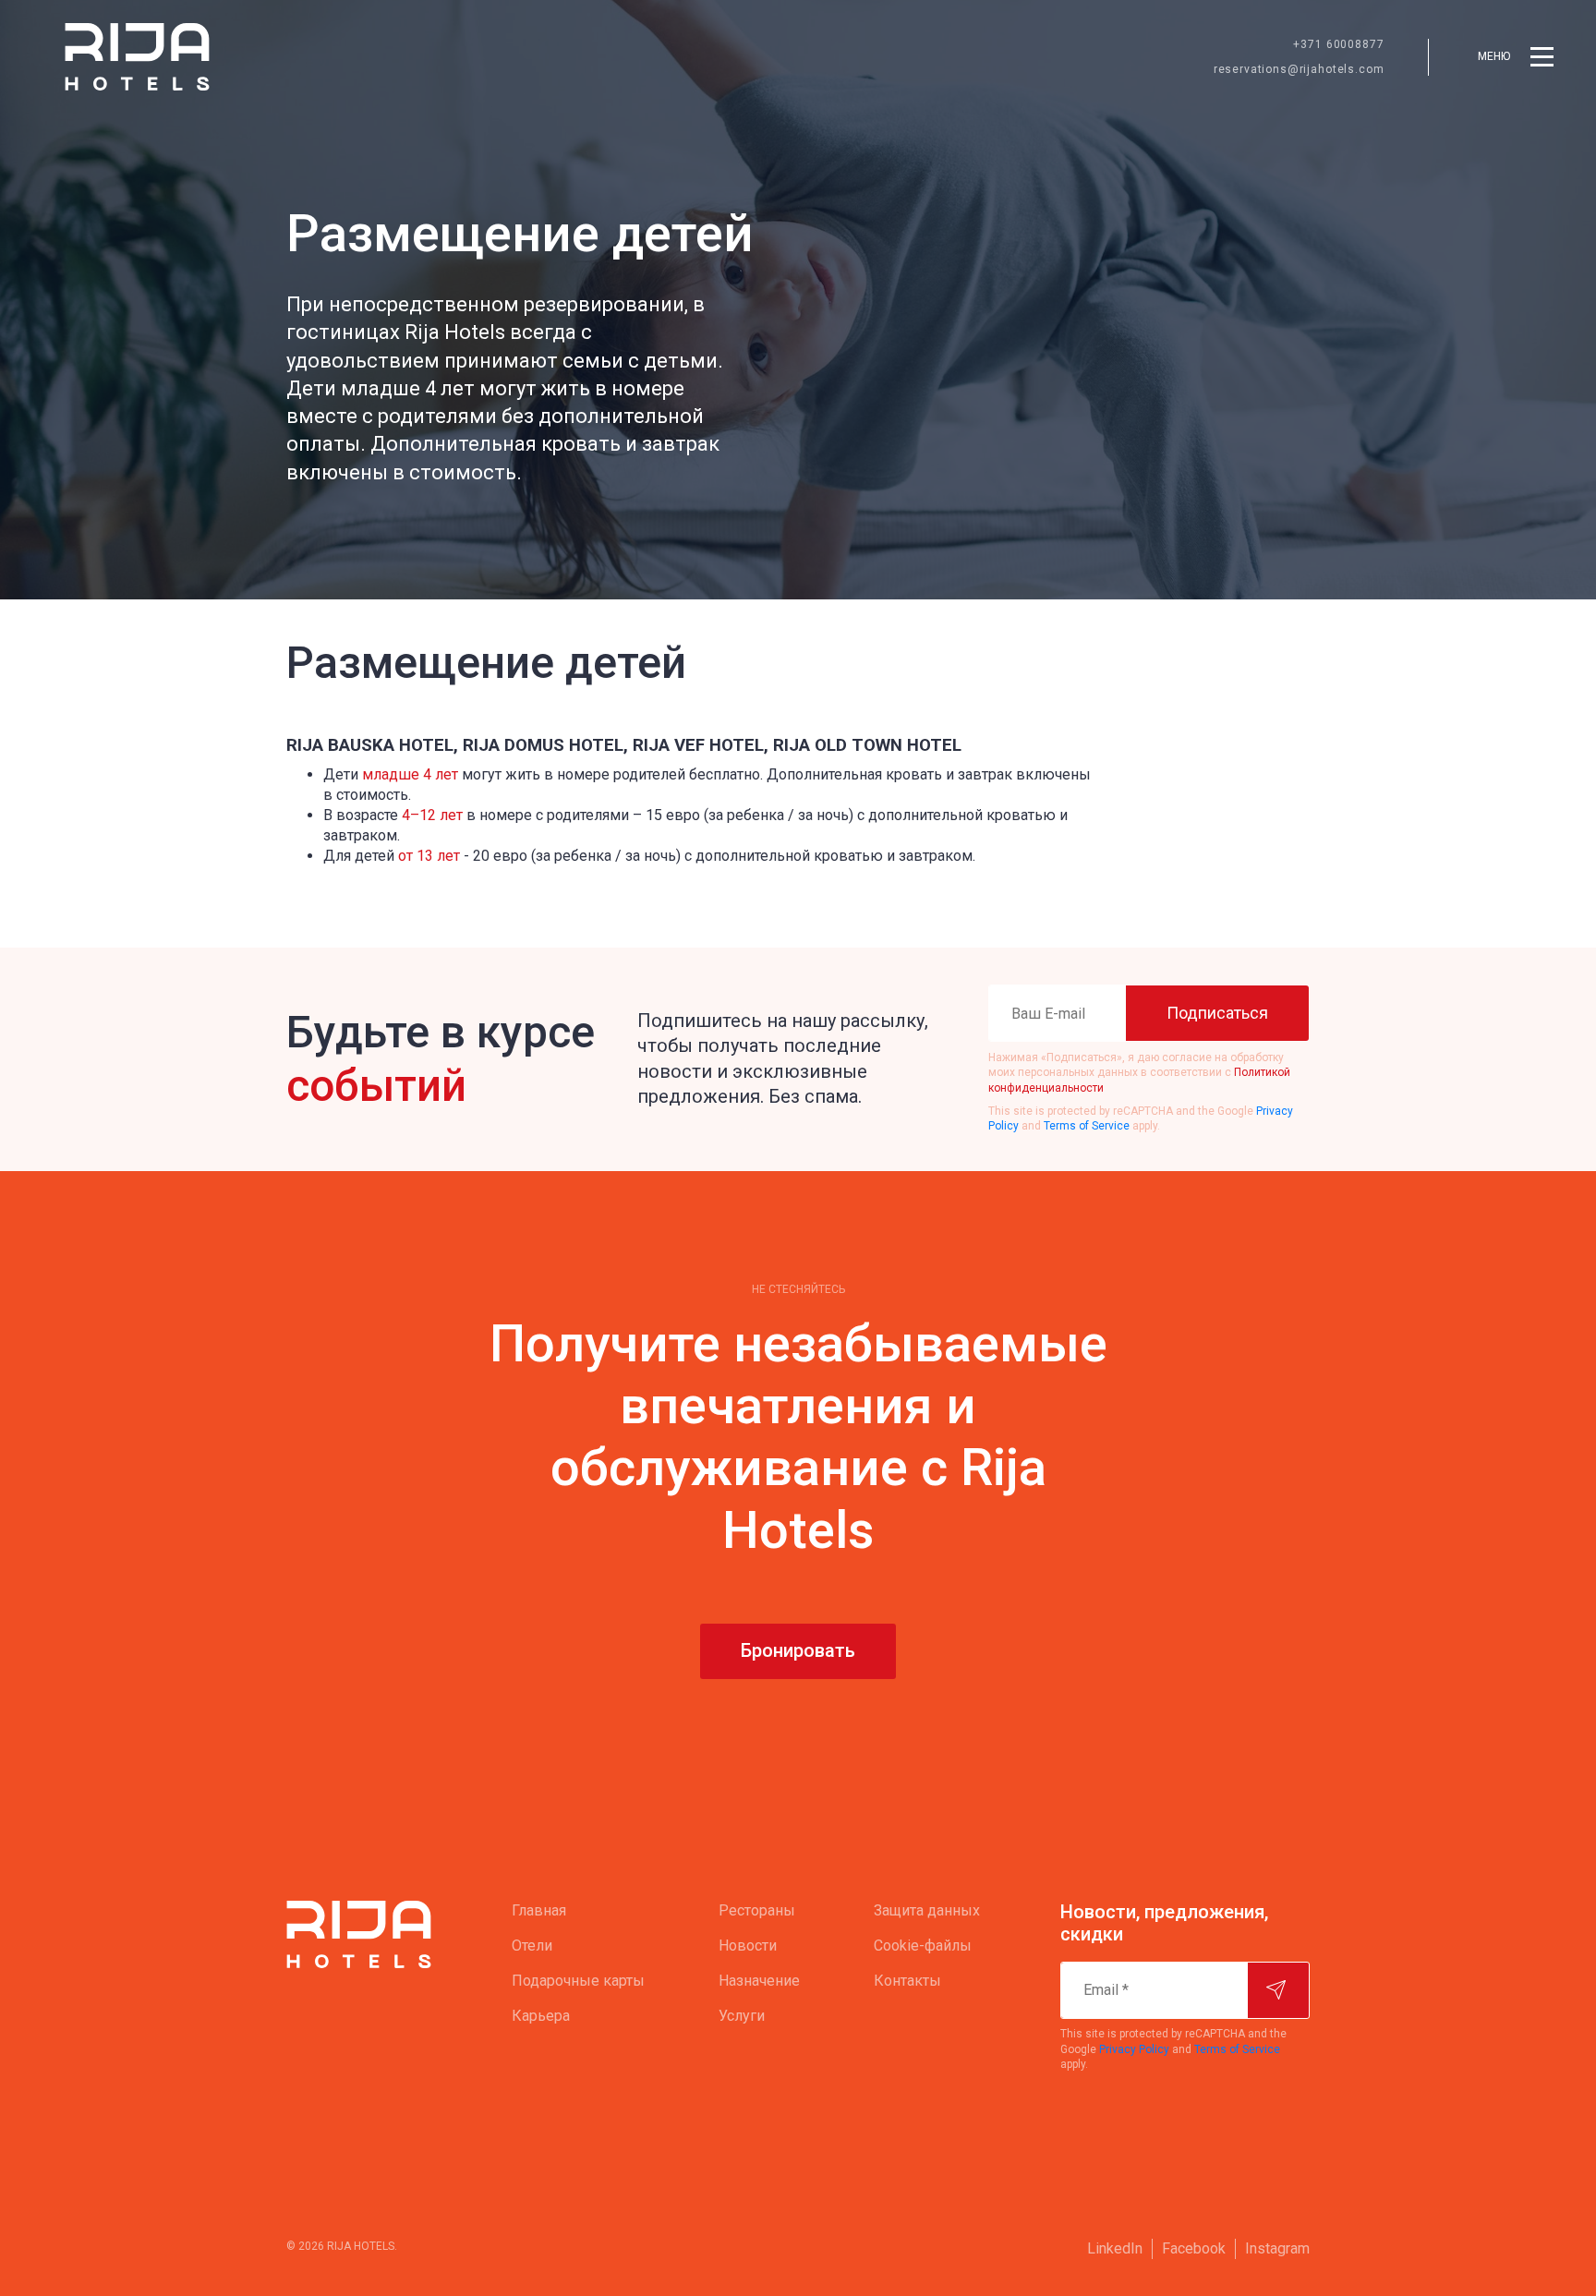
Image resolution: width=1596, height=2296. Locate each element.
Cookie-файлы (923, 1946)
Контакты (907, 1981)
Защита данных (927, 1910)
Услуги (742, 2016)
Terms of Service (1087, 1126)
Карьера (541, 2016)
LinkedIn (1115, 2248)
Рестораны (757, 1910)
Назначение (759, 1981)
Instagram (1277, 2248)
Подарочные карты (578, 1981)
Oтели (532, 1946)
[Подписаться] (1278, 1990)
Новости (748, 1946)
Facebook (1194, 2248)
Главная (539, 1910)
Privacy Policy (1134, 2049)
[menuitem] (578, 1911)
